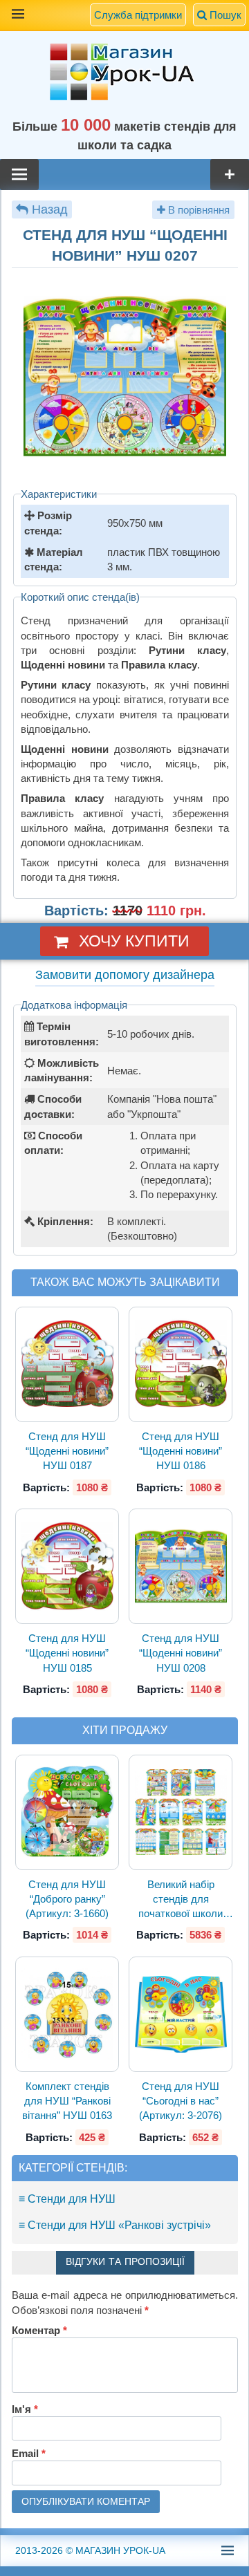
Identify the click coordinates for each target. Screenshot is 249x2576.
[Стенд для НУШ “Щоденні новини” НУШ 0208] (181, 1566)
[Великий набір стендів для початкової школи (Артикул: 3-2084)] (181, 1812)
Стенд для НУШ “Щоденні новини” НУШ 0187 (67, 1451)
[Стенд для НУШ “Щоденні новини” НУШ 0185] (67, 1566)
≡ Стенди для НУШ (67, 2199)
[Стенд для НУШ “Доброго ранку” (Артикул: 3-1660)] (67, 1812)
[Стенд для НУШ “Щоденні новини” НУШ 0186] (181, 1364)
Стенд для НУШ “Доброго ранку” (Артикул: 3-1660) (67, 1899)
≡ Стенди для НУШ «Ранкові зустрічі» (115, 2225)
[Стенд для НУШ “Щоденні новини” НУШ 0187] (67, 1364)
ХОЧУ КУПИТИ (134, 941)
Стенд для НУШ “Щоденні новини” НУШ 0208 (181, 1653)
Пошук (224, 15)
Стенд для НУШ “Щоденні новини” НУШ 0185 (67, 1653)
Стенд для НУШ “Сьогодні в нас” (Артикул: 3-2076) (181, 2101)
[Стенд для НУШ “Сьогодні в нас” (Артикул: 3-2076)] (181, 2014)
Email (29, 2453)
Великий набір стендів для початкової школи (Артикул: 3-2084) (181, 1900)
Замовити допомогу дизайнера (125, 975)
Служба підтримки (138, 15)
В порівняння (197, 210)
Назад (50, 209)
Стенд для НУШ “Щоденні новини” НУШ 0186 (181, 1451)
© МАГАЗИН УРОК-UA (90, 2550)
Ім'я (25, 2409)
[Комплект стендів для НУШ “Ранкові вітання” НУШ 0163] (67, 2014)
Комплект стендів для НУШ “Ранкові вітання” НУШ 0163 (67, 2101)
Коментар (39, 2330)
